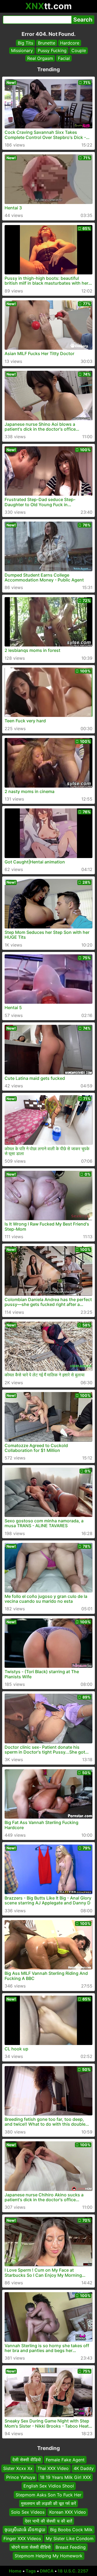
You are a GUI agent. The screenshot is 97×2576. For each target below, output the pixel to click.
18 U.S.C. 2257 (73, 2571)
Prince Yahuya (21, 2477)
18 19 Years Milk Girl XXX (65, 2477)
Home (15, 2571)
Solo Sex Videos (28, 2512)
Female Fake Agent (65, 2460)
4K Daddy (84, 2468)
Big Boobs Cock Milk (71, 2530)
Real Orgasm (40, 58)
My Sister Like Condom (70, 2538)
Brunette (47, 43)
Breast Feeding (71, 2547)
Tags (31, 2571)
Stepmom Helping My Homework (48, 2556)
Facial (64, 58)
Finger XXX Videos (22, 2538)
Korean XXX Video (68, 2512)
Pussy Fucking (52, 50)
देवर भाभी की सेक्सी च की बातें (48, 2521)
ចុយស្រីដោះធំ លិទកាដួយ (25, 2530)
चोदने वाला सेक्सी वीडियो (31, 2547)
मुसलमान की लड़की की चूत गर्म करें (48, 2503)
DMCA (47, 2571)
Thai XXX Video (53, 2468)
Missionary (22, 50)
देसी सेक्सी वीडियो (27, 2460)
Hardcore (70, 43)
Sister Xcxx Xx (18, 2468)
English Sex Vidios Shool (49, 2486)
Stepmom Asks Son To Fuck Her (48, 2495)
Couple (79, 50)
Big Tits (25, 43)
